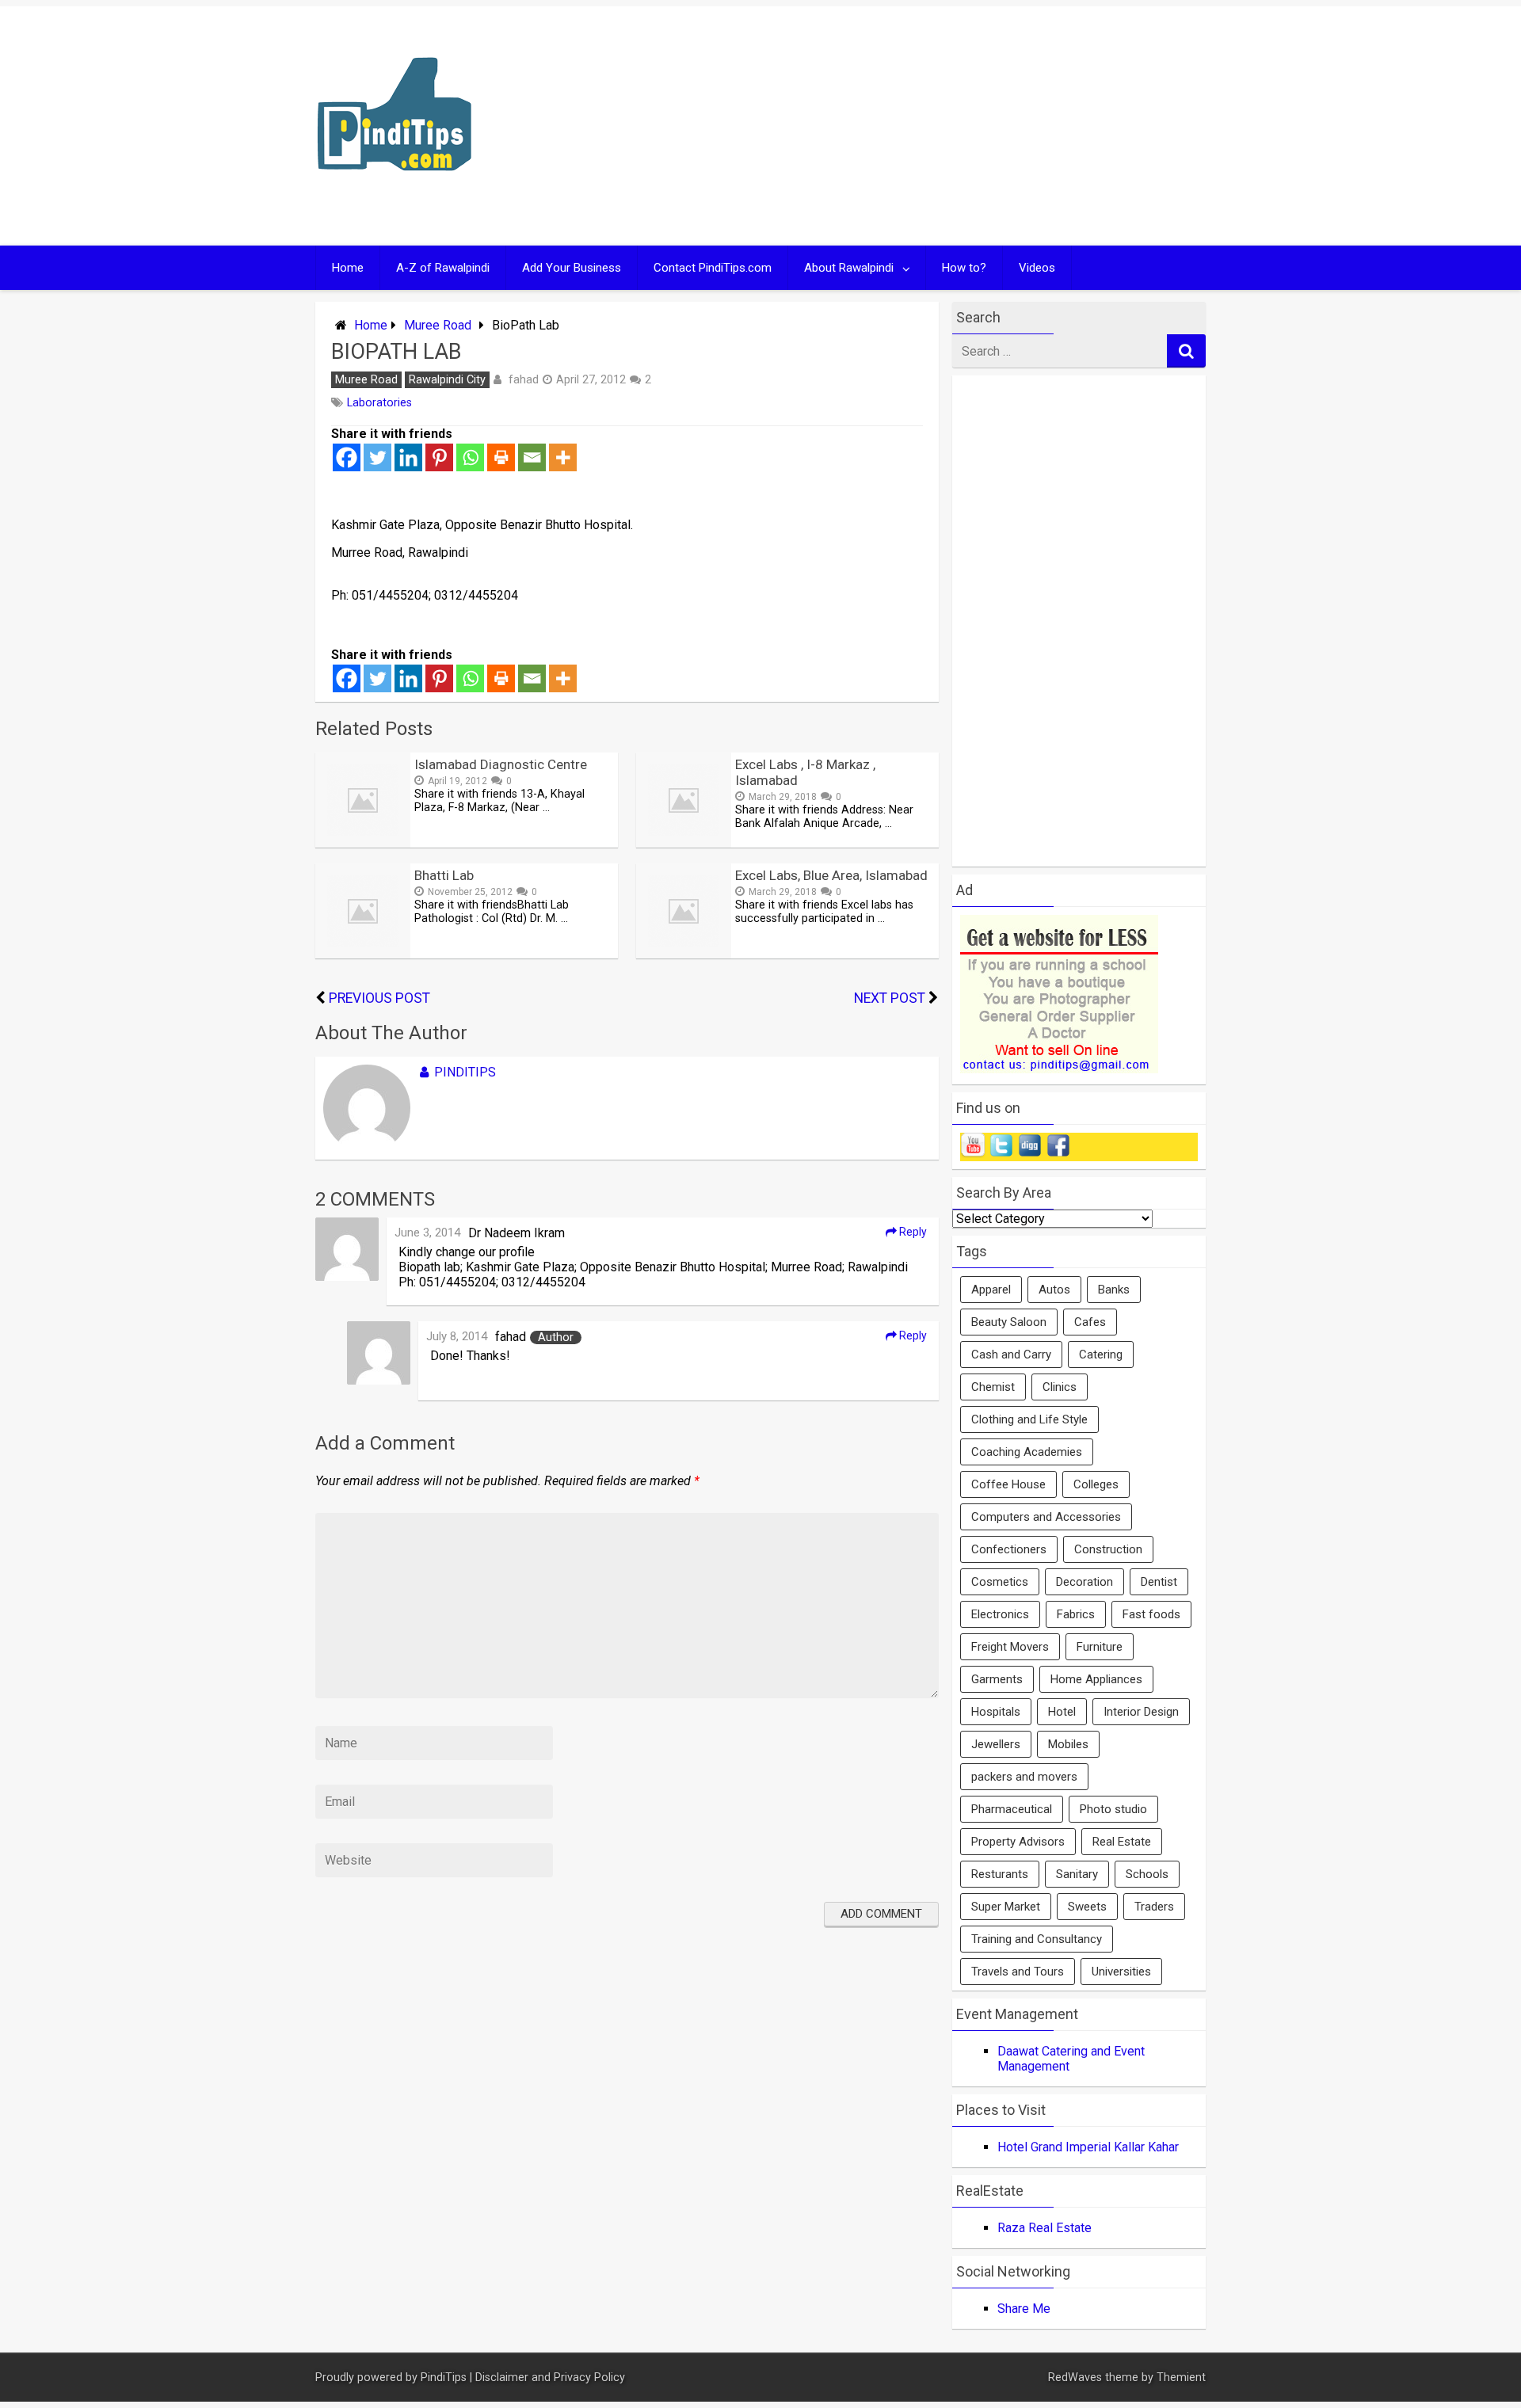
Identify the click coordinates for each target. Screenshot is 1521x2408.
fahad (524, 379)
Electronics (1000, 1614)
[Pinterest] (439, 457)
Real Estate (1122, 1842)
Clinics (1060, 1387)
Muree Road (438, 325)
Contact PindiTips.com (713, 268)
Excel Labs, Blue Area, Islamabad (831, 875)
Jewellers (996, 1744)
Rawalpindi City (447, 380)
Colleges (1096, 1484)
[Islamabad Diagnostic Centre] (363, 843)
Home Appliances (1096, 1679)
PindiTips (465, 1072)
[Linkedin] (408, 457)
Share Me (1024, 2309)
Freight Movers (1010, 1647)
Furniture (1100, 1647)
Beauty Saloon (1009, 1322)
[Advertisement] (913, 126)
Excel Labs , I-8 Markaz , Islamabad (805, 772)
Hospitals (996, 1712)
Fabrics (1076, 1614)
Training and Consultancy (1037, 1939)
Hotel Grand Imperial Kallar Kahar (1088, 2147)
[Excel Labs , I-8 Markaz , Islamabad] (684, 843)
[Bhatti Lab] (363, 954)
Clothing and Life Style (1029, 1419)
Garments (997, 1679)
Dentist (1159, 1582)
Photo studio (1113, 1809)
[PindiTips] (395, 191)
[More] (563, 457)
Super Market (1006, 1907)
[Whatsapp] (470, 457)
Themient (1181, 2378)
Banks (1114, 1290)
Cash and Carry (1011, 1354)
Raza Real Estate (1044, 2228)
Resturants (1000, 1874)
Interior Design (1141, 1712)
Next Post (890, 998)
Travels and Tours (1018, 1972)
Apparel (991, 1290)
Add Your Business (572, 268)
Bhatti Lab (444, 875)
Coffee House (1008, 1484)
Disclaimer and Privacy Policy (550, 2378)
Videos (1037, 268)
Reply (912, 1232)
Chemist (993, 1387)
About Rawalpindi (849, 268)
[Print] (501, 457)
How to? (964, 268)
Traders (1154, 1907)
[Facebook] (347, 457)
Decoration (1085, 1582)
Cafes (1090, 1322)
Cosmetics (1000, 1582)
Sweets (1087, 1907)
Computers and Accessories (1046, 1517)
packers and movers (1024, 1777)
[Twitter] (377, 457)
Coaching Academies (1027, 1452)
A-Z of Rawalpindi (443, 268)
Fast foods (1151, 1614)
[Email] (532, 457)
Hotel (1062, 1712)
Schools (1147, 1874)
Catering (1101, 1354)
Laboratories (379, 403)
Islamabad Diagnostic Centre (501, 764)
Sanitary (1077, 1874)
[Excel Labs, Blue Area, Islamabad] (684, 954)
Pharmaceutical (1012, 1809)
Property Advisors (1018, 1842)
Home (348, 268)
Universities (1121, 1972)
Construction (1108, 1549)
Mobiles (1068, 1744)
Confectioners (1009, 1549)
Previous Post (379, 998)
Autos (1054, 1290)
